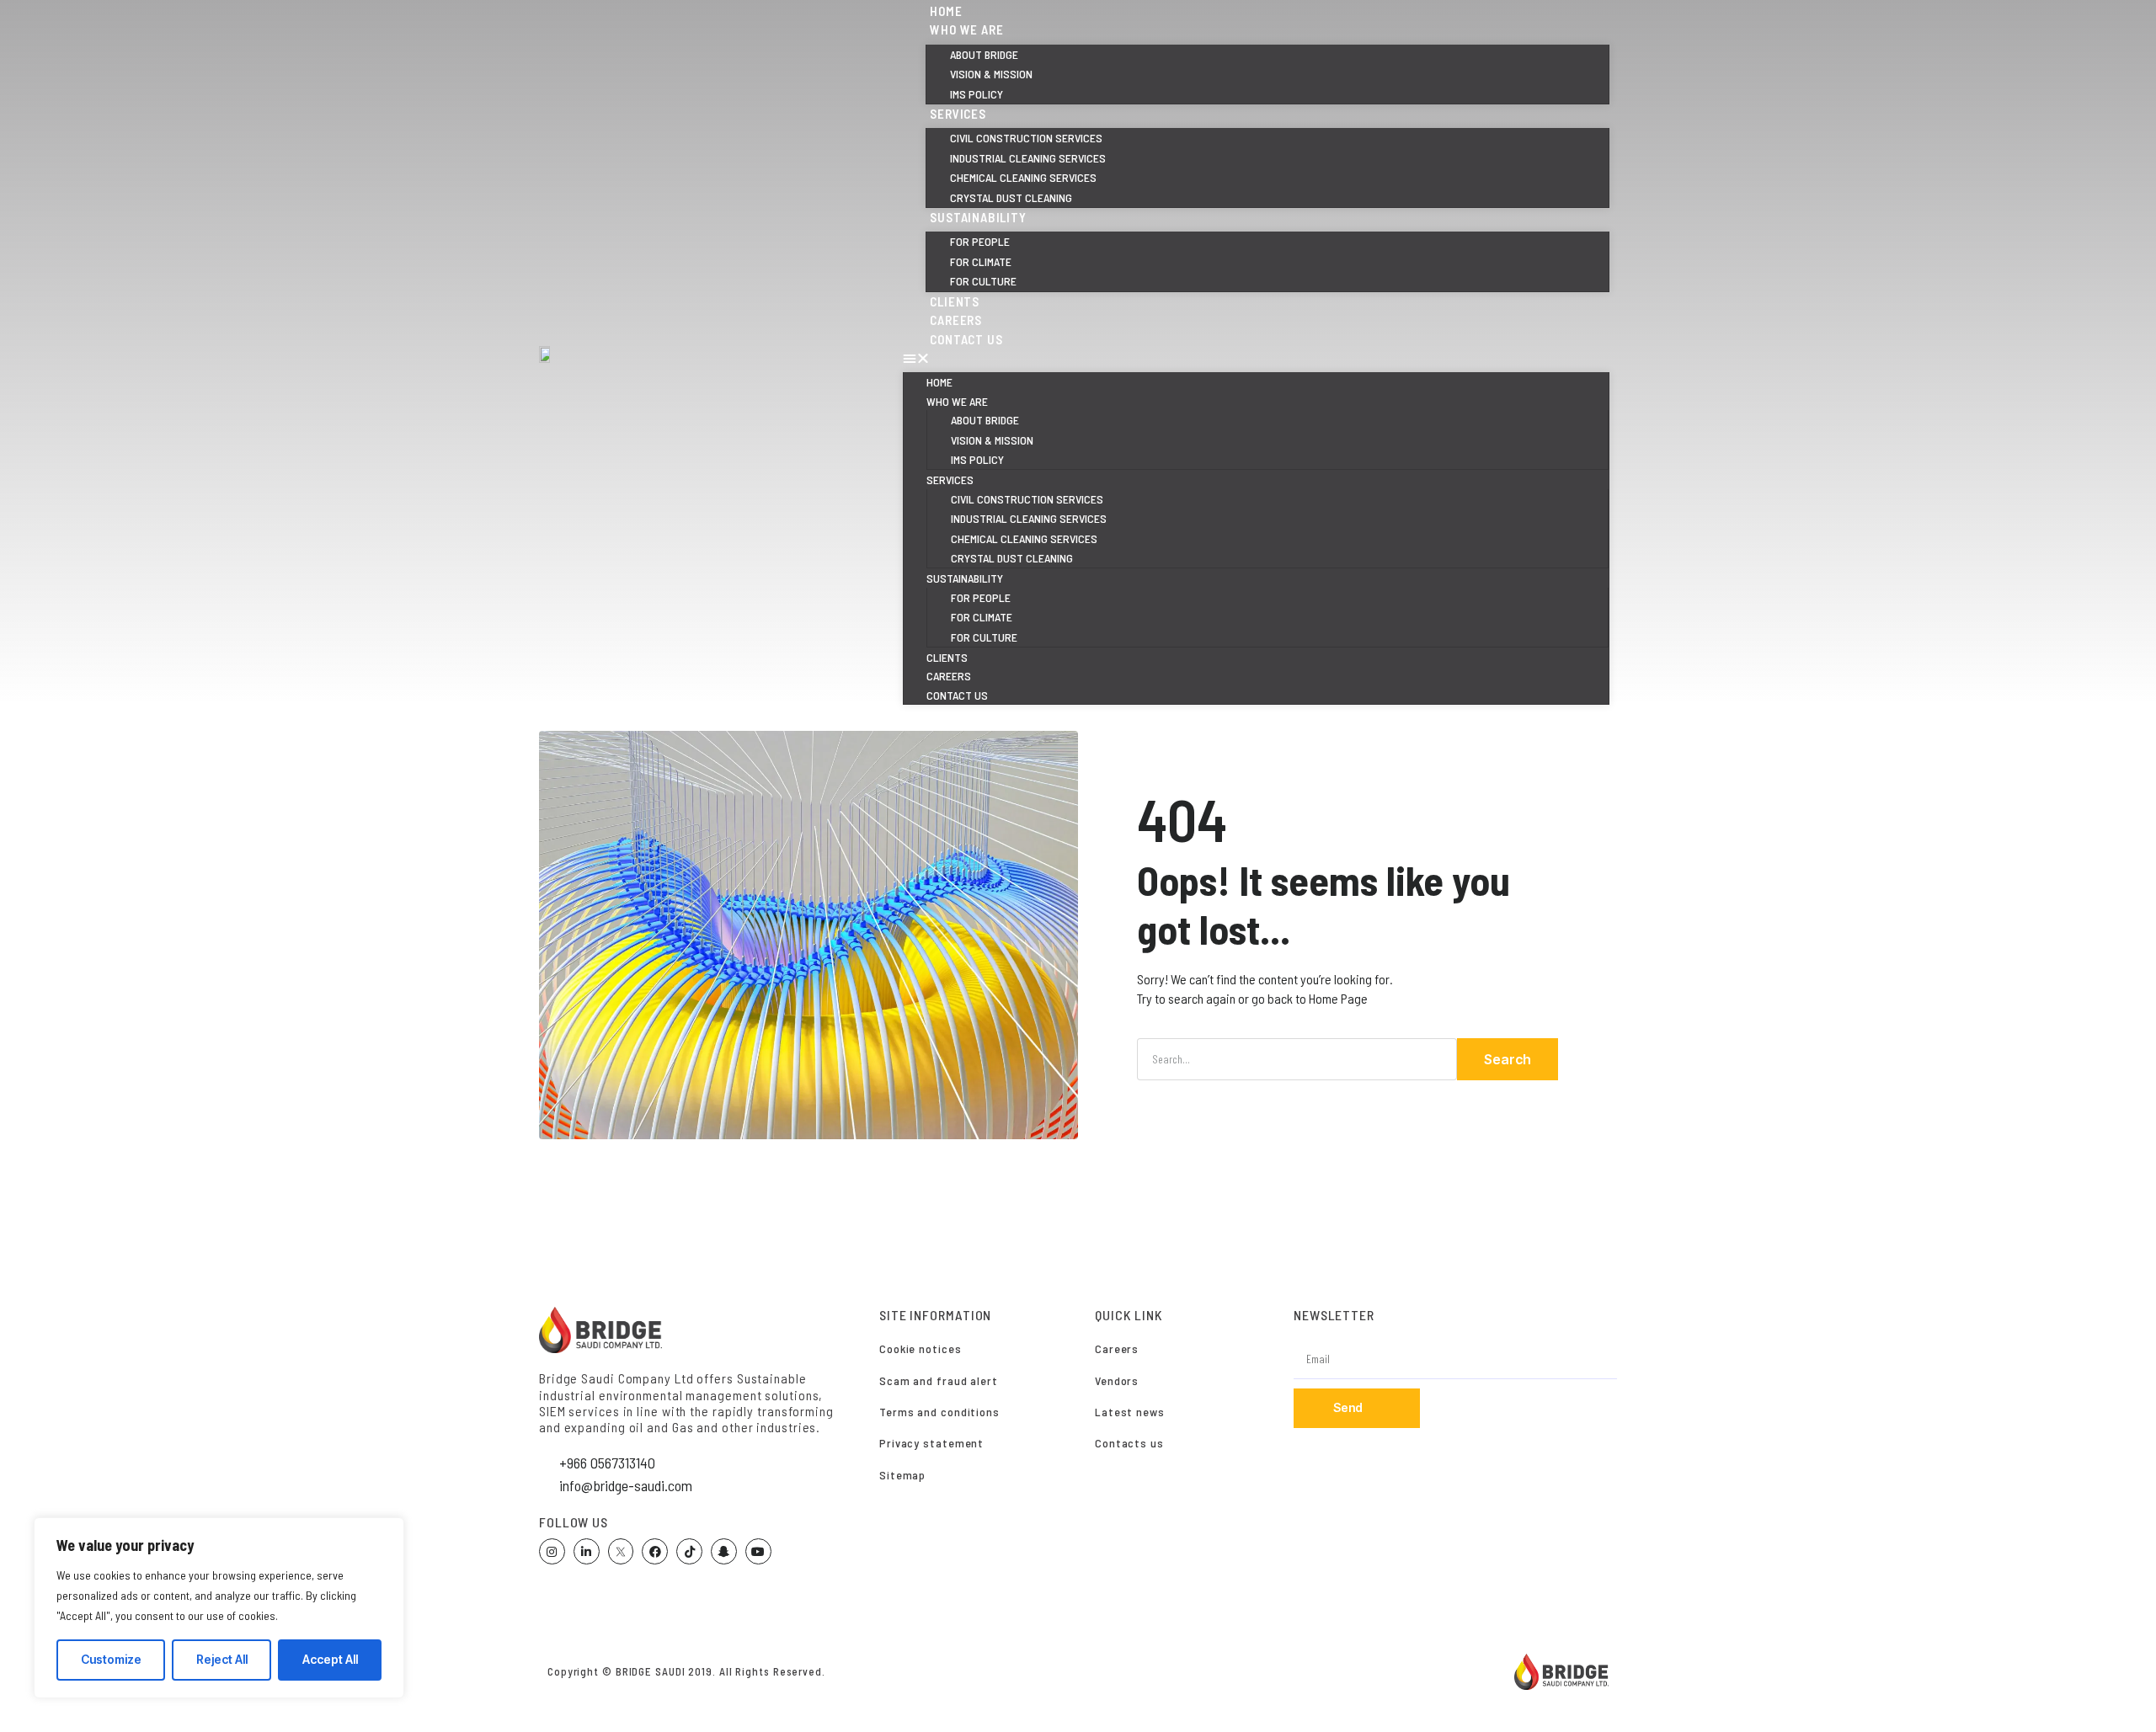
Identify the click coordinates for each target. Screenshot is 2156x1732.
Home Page (1338, 998)
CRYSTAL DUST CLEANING (1012, 558)
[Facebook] (655, 1551)
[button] (1256, 358)
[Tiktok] (689, 1551)
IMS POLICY (977, 459)
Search (1508, 1059)
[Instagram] (552, 1551)
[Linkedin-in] (587, 1551)
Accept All (330, 1659)
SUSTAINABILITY (978, 217)
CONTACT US (966, 339)
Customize (111, 1659)
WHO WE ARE (966, 29)
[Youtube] (758, 1551)
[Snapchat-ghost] (724, 1551)
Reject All (222, 1659)
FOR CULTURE (984, 637)
